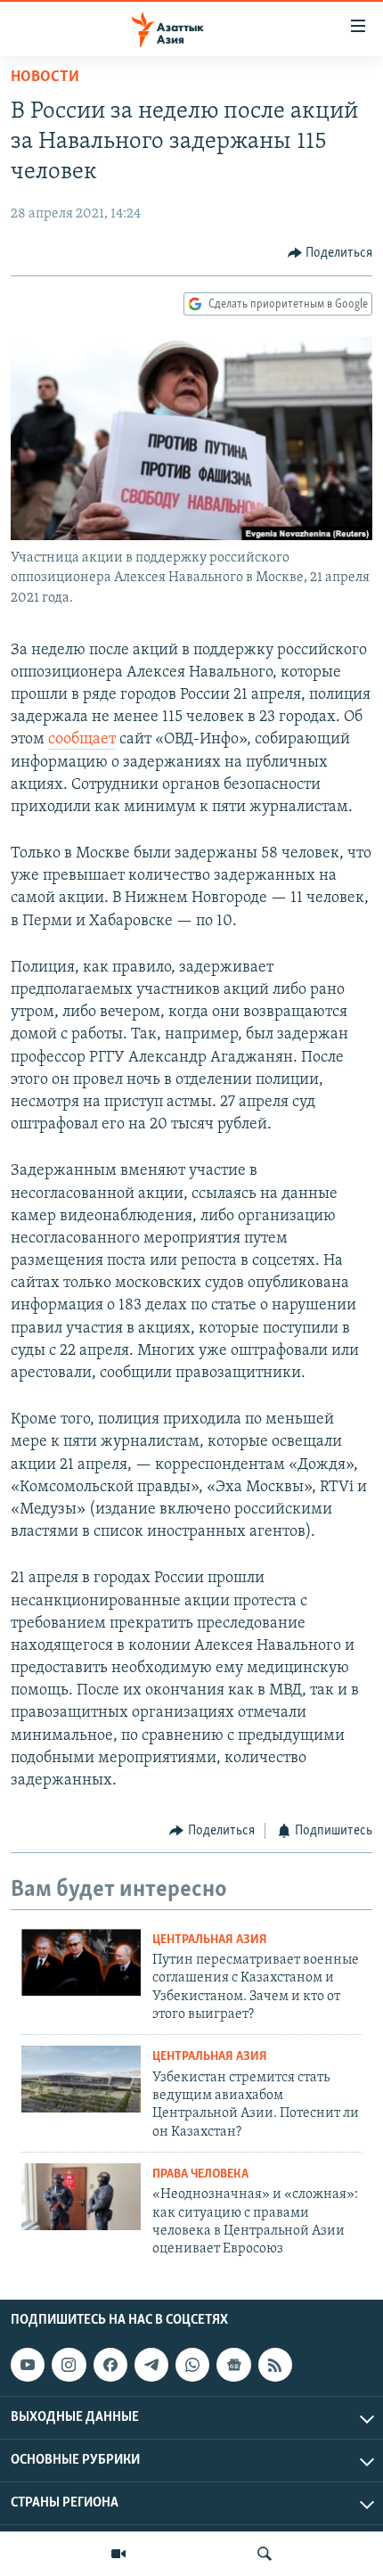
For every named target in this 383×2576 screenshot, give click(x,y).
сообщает (82, 740)
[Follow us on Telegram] (151, 2365)
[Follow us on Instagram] (69, 2365)
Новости (45, 78)
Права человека (200, 2174)
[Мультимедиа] (118, 2554)
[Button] (330, 253)
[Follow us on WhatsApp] (192, 2365)
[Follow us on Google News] (233, 2365)
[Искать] (265, 2554)
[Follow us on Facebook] (110, 2365)
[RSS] (275, 2365)
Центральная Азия (210, 1940)
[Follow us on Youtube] (28, 2365)
